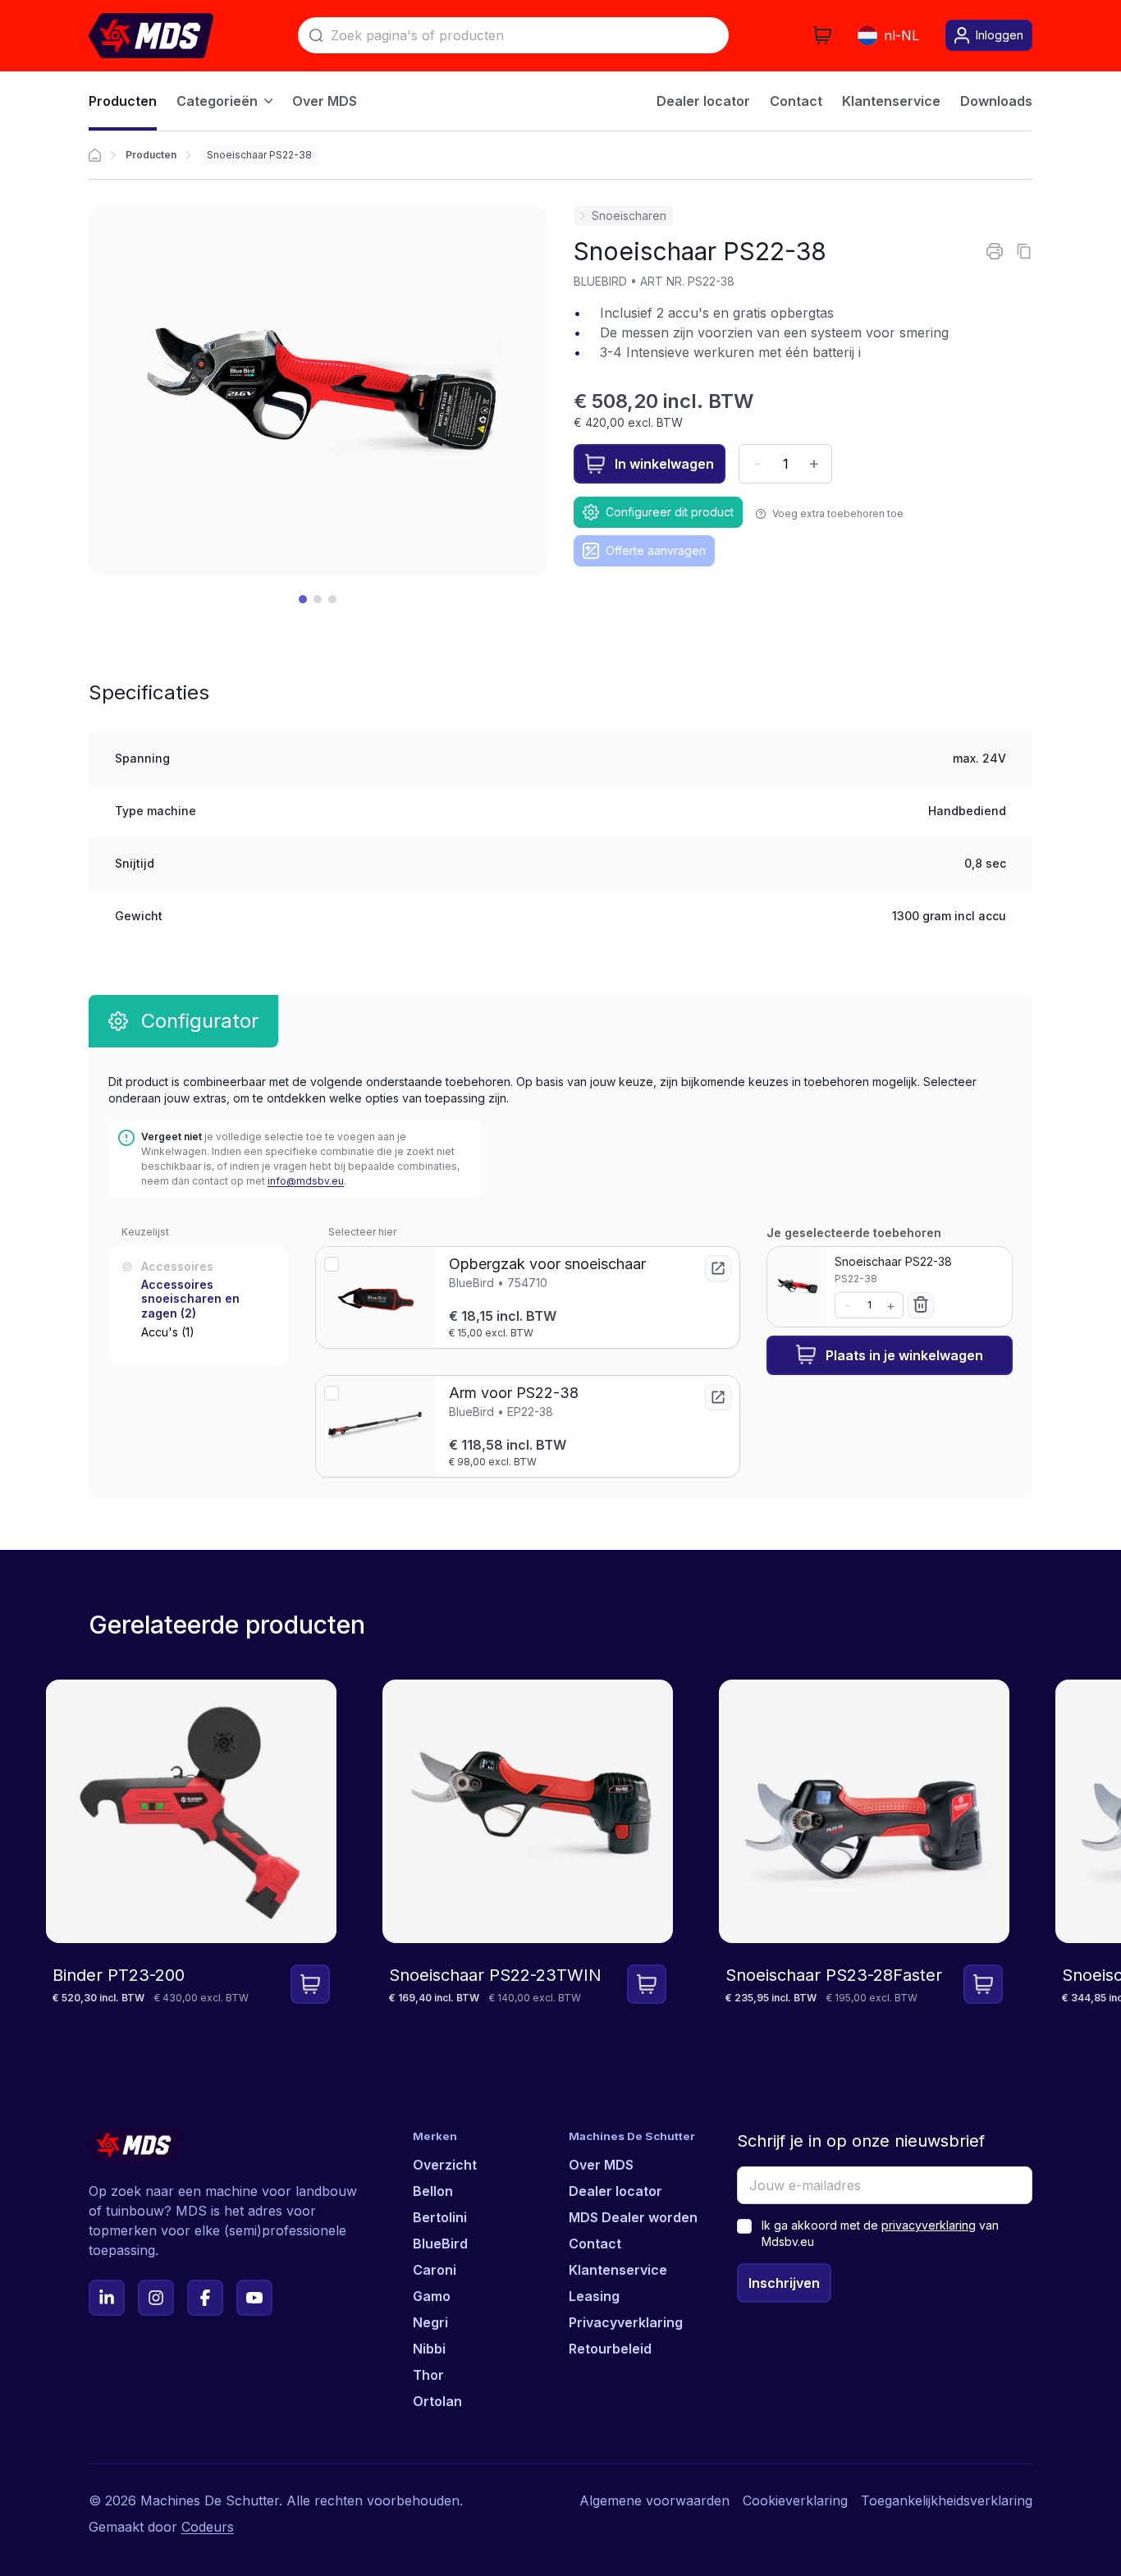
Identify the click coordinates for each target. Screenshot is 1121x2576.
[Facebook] (205, 2298)
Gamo (432, 2296)
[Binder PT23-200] (191, 1855)
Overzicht (445, 2165)
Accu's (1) (168, 1332)
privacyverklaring (929, 2225)
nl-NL (901, 35)
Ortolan (437, 2401)
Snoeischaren (629, 215)
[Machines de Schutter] (95, 155)
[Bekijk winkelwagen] (822, 35)
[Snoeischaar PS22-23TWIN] (528, 1855)
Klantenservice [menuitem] (891, 101)
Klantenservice (618, 2270)
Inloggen (1000, 35)
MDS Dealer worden (633, 2217)
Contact (595, 2244)
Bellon (433, 2191)
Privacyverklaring (626, 2322)
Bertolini (440, 2217)
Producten (151, 155)
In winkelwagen (664, 464)
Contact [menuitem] (796, 101)
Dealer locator (615, 2191)
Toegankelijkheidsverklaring (947, 2500)
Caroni (435, 2270)
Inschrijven (784, 2283)
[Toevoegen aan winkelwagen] (310, 1984)
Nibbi (429, 2349)
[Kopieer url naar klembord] (1024, 251)
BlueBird (440, 2244)
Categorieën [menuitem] (217, 101)
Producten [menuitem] (123, 101)
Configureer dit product (670, 512)
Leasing (594, 2296)
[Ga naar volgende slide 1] (303, 599)
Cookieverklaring (795, 2500)
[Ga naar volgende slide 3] (332, 599)
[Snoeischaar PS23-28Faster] (864, 1855)
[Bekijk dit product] (718, 1268)
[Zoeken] (316, 35)
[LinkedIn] (107, 2298)
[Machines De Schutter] (151, 36)
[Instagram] (156, 2298)
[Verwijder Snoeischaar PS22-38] (921, 1304)
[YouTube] (254, 2298)
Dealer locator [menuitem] (703, 101)
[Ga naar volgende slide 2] (318, 599)
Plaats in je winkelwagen (904, 1354)
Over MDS (601, 2165)
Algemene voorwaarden (654, 2500)
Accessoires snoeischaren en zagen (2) (190, 1298)
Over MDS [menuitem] (325, 101)
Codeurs (208, 2527)
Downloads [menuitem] (996, 101)
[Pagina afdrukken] (995, 251)
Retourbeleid (610, 2349)
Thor (428, 2375)
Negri (430, 2322)
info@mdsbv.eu (306, 1181)
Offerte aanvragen (656, 550)
